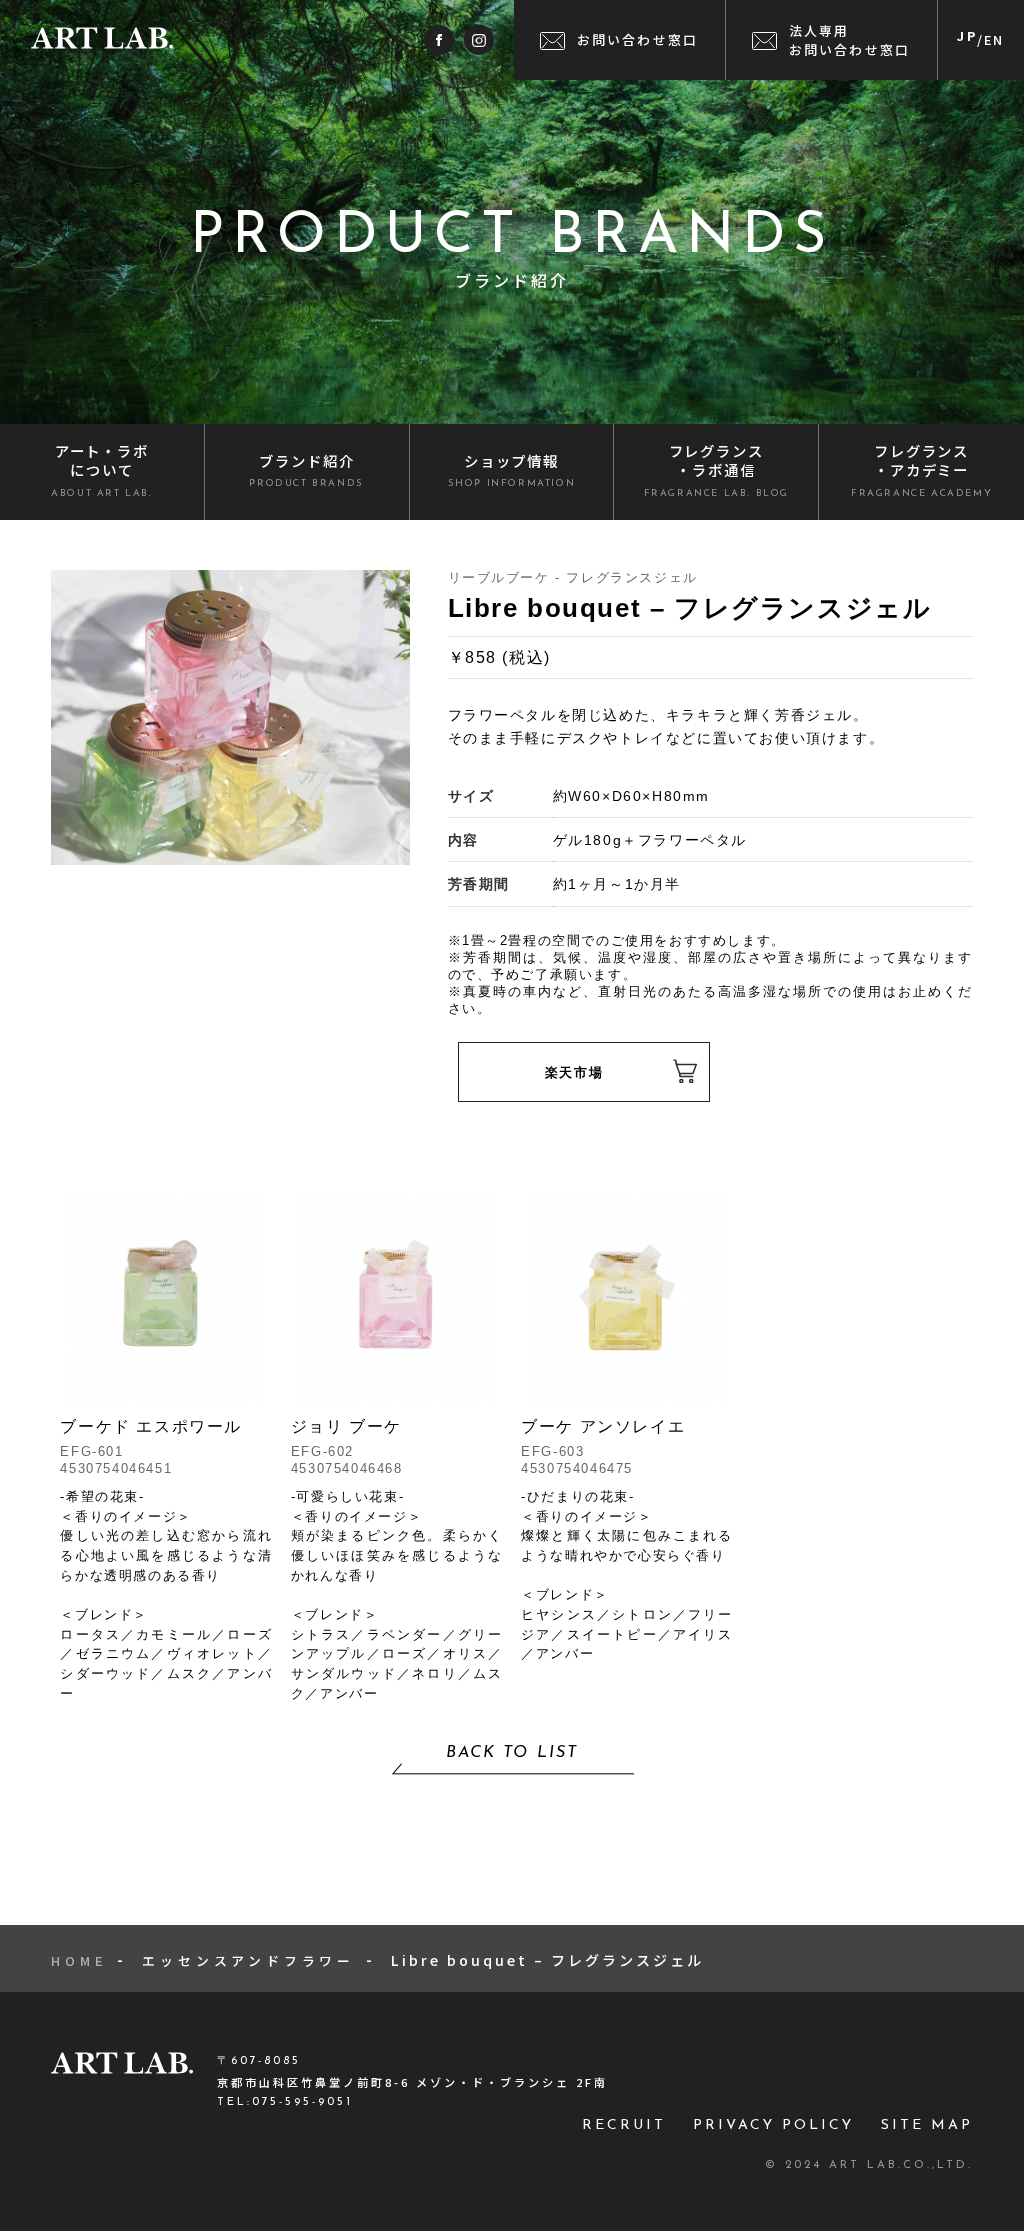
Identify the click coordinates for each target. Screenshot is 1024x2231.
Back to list (512, 1753)
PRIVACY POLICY (773, 2125)
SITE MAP (927, 2125)
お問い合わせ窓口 (638, 39)
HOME (78, 1960)
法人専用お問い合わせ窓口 (850, 40)
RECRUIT (624, 2125)
